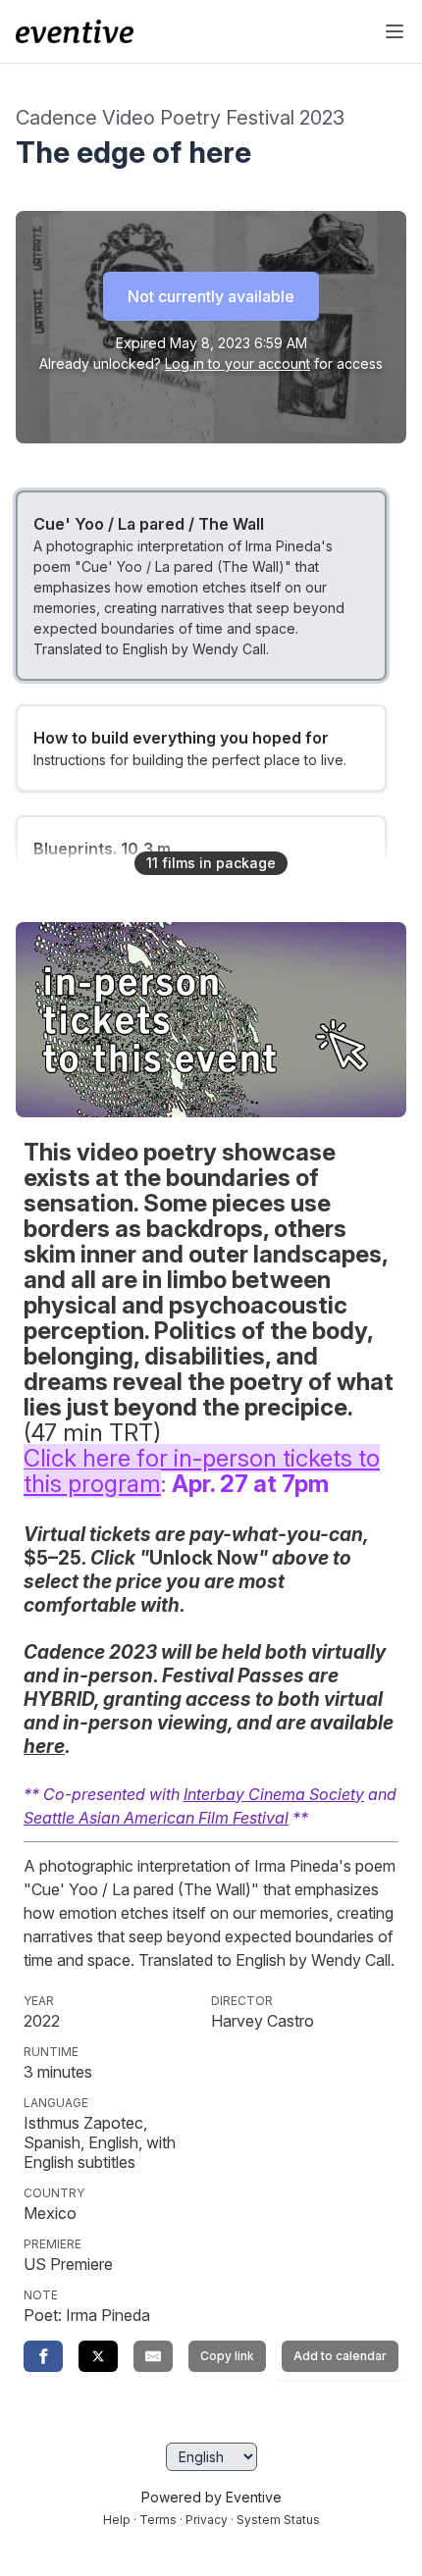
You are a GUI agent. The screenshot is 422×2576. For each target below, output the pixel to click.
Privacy (207, 2520)
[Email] (153, 2356)
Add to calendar (340, 2356)
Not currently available (211, 296)
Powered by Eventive (211, 2497)
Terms (158, 2520)
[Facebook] (43, 2356)
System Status (278, 2520)
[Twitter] (98, 2356)
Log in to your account (237, 363)
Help (117, 2520)
